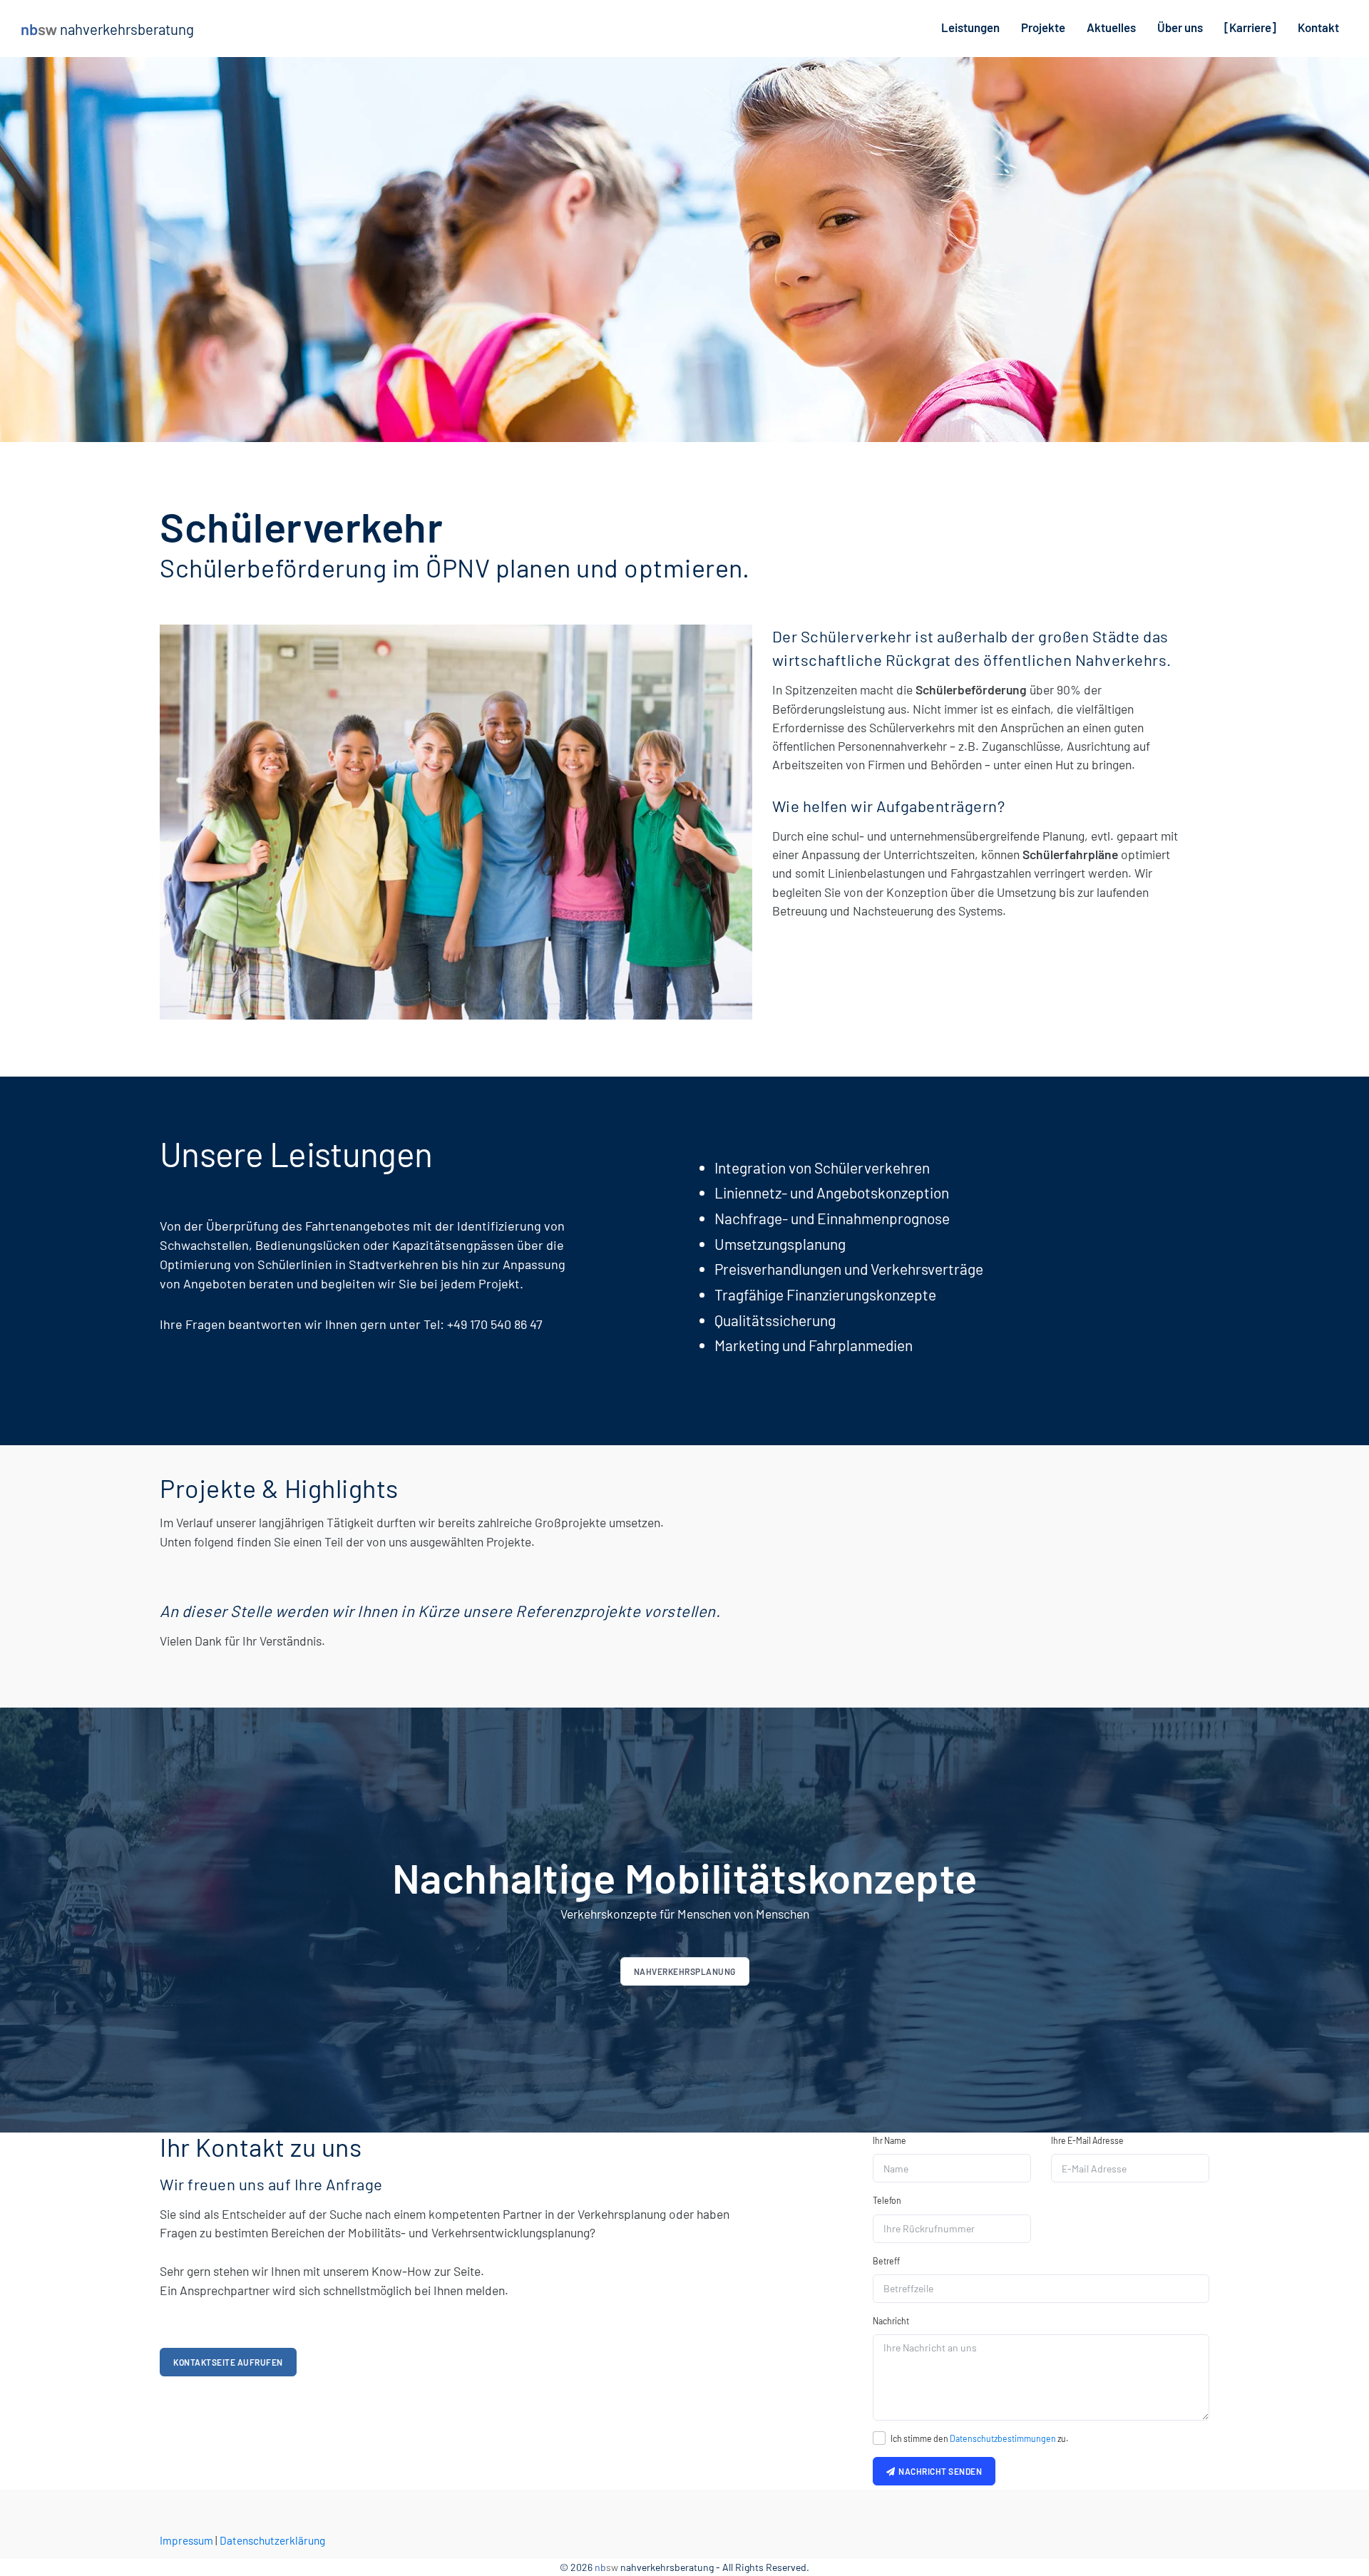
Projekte (1043, 27)
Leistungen (970, 27)
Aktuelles (1111, 27)
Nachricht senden (938, 2471)
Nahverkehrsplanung (685, 1971)
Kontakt (1318, 27)
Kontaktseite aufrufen (228, 2362)
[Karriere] (1250, 27)
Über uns (1180, 27)
